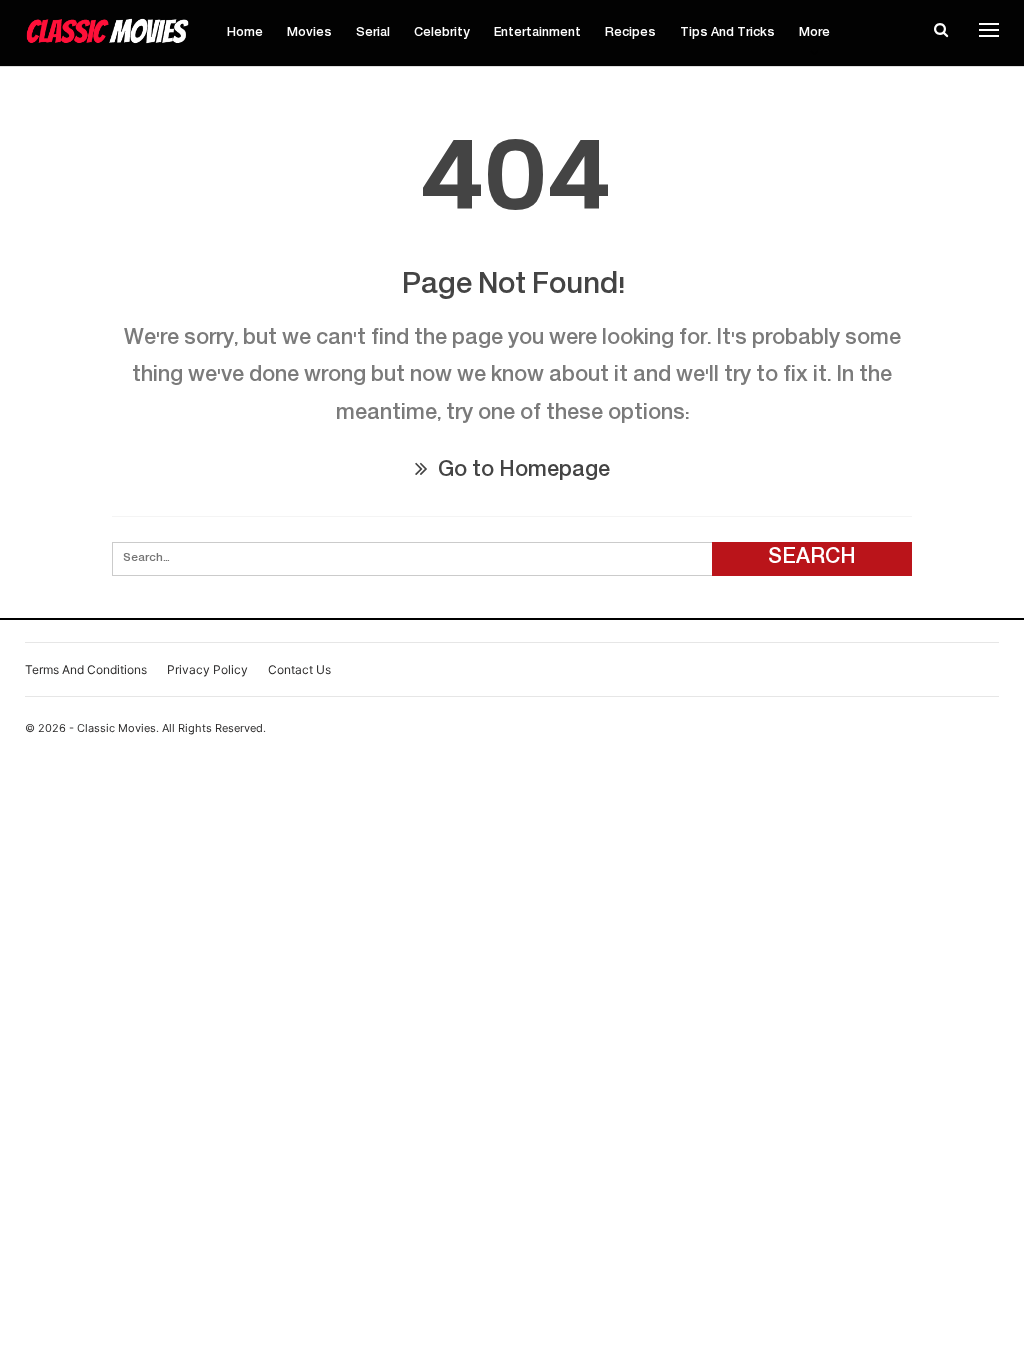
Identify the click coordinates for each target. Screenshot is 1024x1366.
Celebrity (442, 33)
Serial (373, 33)
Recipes (630, 33)
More (814, 33)
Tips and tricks (727, 33)
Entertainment (537, 33)
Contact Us (299, 669)
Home (245, 33)
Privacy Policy (207, 669)
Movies (309, 33)
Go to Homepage (521, 471)
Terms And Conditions (86, 669)
